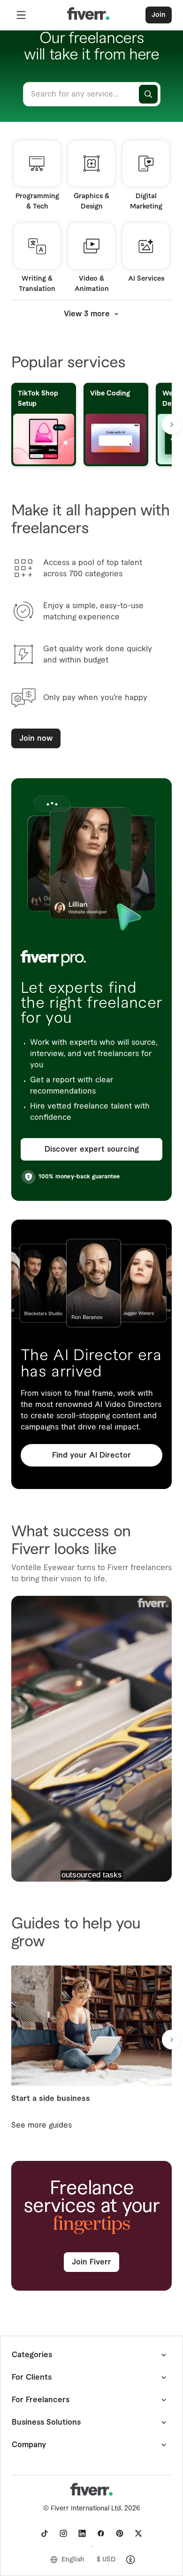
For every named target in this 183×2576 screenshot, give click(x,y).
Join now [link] (36, 738)
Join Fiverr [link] (91, 2262)
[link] (45, 2533)
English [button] (73, 2560)
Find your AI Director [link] (91, 1455)
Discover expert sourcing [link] (92, 1149)
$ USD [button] (106, 2560)
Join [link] (159, 15)
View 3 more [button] (87, 314)
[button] (21, 15)
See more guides (42, 2125)
